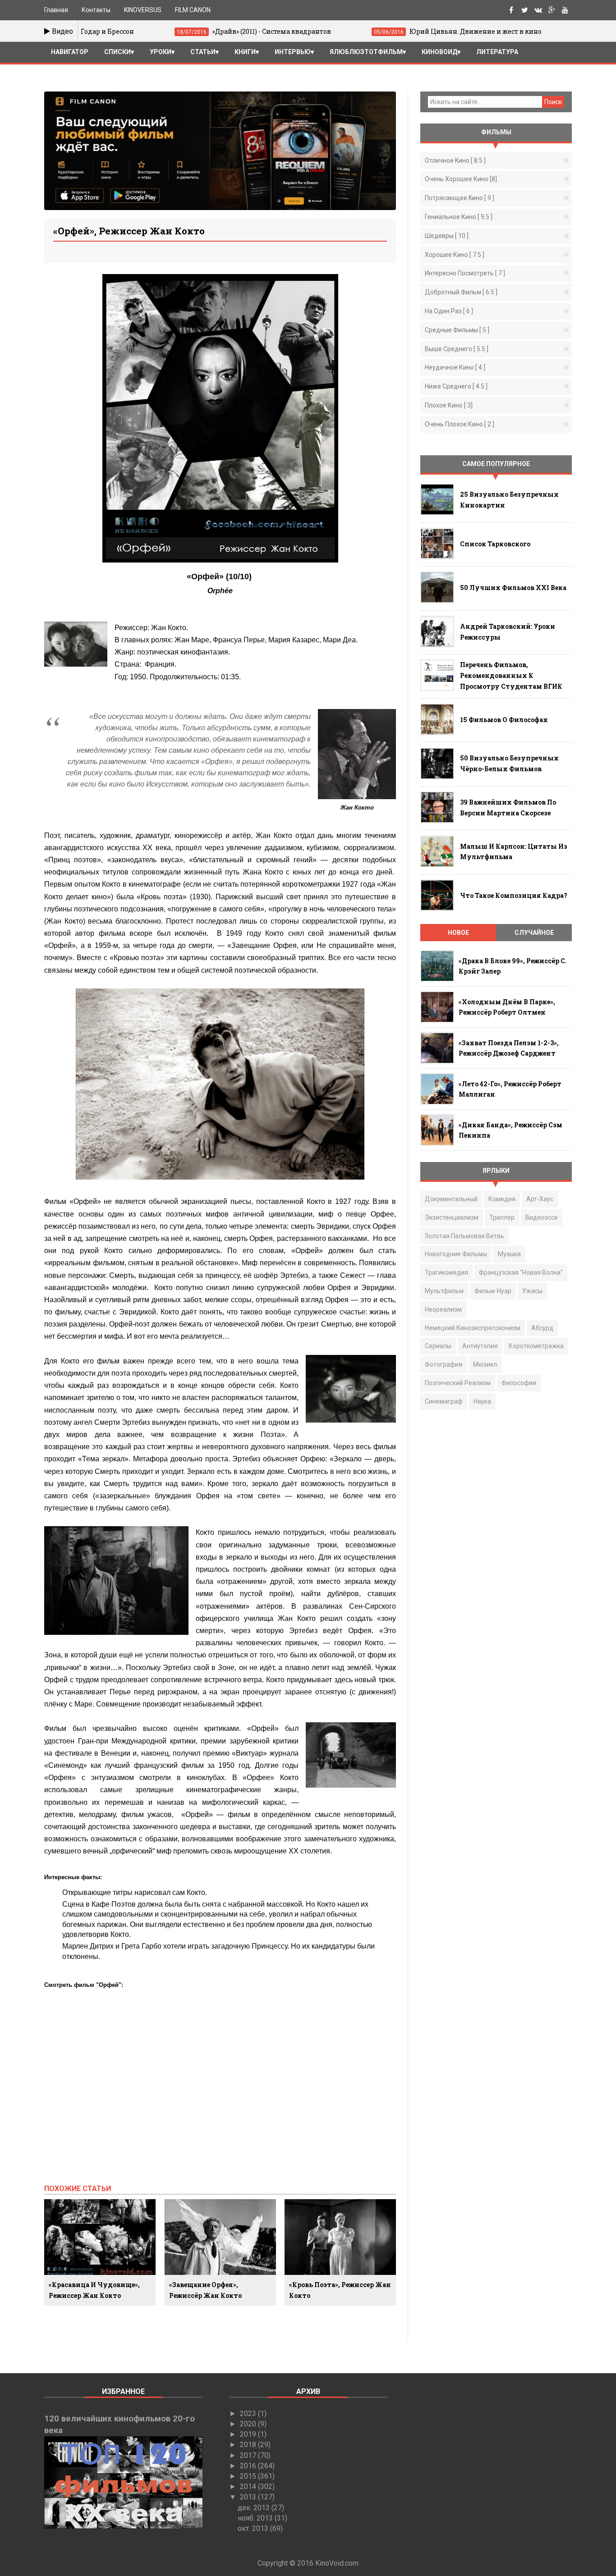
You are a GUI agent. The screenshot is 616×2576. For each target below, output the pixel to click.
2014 (249, 2487)
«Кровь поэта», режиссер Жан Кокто (340, 2290)
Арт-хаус (540, 1199)
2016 (249, 2466)
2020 (249, 2424)
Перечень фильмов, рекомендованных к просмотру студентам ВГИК (511, 675)
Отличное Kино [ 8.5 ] (455, 160)
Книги (245, 52)
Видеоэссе (542, 1217)
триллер (502, 1217)
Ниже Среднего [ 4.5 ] (456, 386)
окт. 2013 (254, 2528)
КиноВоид (439, 52)
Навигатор (70, 52)
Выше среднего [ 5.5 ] (457, 349)
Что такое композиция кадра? (514, 895)
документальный (451, 1199)
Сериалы (438, 1346)
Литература (497, 52)
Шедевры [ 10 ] (447, 236)
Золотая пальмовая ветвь (464, 1236)
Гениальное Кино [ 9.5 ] (459, 217)
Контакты (96, 10)
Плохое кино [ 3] (449, 405)
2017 (249, 2455)
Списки (117, 52)
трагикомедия (446, 1272)
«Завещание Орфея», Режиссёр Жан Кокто (205, 2290)
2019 (249, 2434)
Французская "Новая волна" (521, 1272)
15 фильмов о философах (504, 720)
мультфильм (444, 1291)
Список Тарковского (495, 544)
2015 (249, 2476)
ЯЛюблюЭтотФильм (366, 52)
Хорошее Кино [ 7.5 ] (455, 255)
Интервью (293, 52)
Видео (62, 31)
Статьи (203, 52)
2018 (249, 2445)
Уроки (161, 52)
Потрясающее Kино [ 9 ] (460, 198)
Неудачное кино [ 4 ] (455, 367)
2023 (249, 2414)
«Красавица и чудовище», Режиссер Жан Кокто (94, 2290)
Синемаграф (444, 1401)
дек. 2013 (255, 2508)
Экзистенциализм (452, 1217)
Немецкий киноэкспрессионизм (473, 1328)
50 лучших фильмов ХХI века (513, 588)
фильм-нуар (493, 1291)
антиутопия (480, 1346)
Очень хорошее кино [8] (461, 179)
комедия (502, 1199)
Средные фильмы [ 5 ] (457, 330)
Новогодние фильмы (456, 1254)
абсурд (542, 1328)
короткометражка (536, 1346)
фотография (444, 1364)
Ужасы (532, 1291)
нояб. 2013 (256, 2518)
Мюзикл (485, 1364)
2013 (249, 2497)
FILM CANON (193, 10)
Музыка (509, 1254)
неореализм (443, 1309)
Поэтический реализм (458, 1383)
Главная (56, 10)
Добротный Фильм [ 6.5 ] (461, 292)
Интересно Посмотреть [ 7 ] (465, 273)
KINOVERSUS (143, 10)
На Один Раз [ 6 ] (449, 311)
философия (519, 1383)
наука (482, 1401)
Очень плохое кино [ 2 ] (460, 424)
